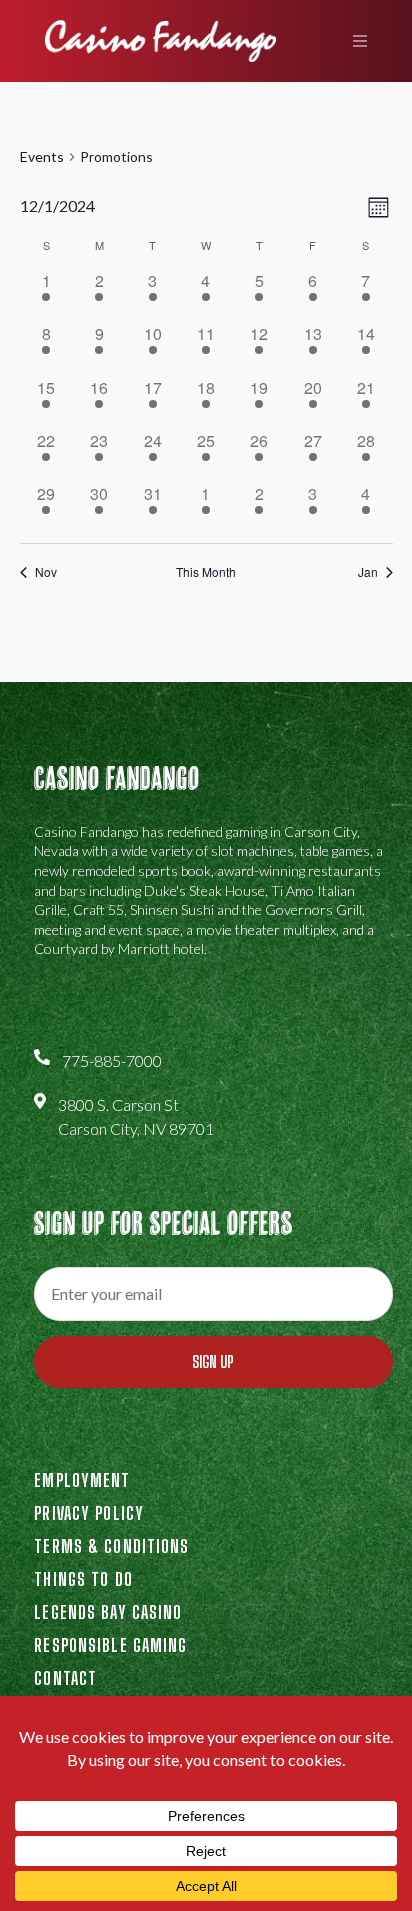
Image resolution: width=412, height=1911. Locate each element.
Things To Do (83, 1579)
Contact (65, 1678)
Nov (46, 572)
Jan (368, 572)
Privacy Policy (89, 1513)
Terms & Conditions (111, 1546)
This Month (206, 572)
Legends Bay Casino (108, 1612)
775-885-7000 (112, 1060)
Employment (82, 1480)
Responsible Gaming (110, 1645)
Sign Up (213, 1361)
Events (42, 156)
